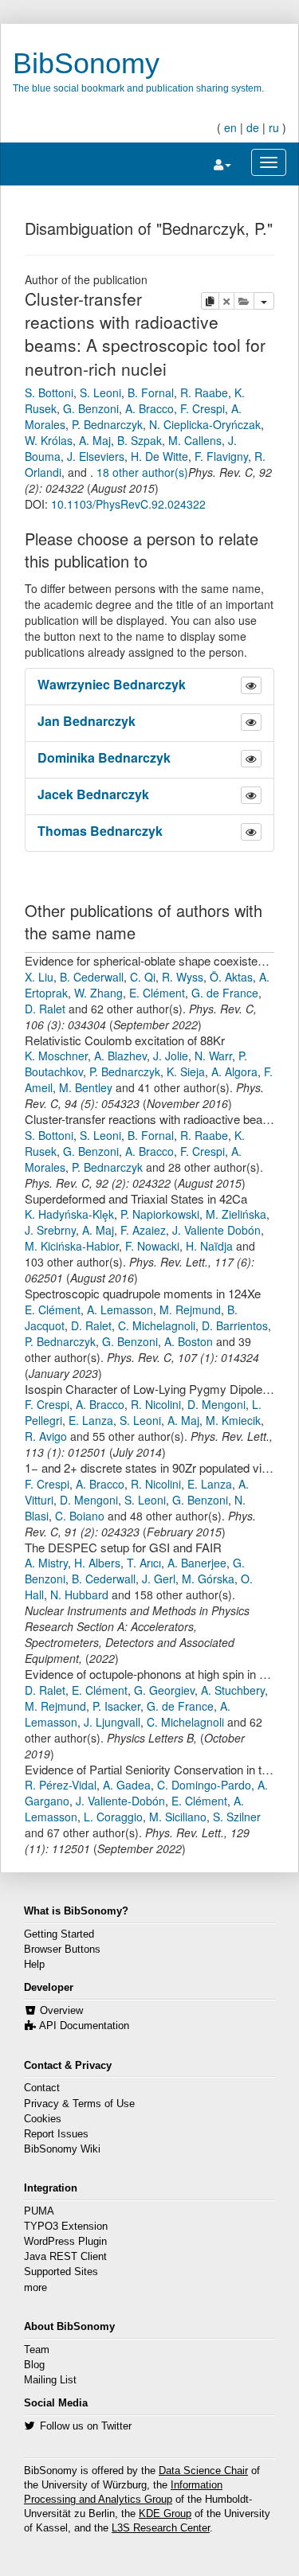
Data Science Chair (203, 2471)
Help (34, 1965)
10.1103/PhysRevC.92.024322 (128, 504)
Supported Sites (61, 2272)
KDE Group (165, 2514)
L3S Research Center (161, 2528)
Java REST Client (65, 2257)
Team (37, 2350)
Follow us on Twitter (86, 2426)
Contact (42, 2088)
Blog (34, 2365)
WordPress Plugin (65, 2242)
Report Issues (56, 2134)
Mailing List (50, 2380)
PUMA (39, 2211)
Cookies (43, 2119)
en (230, 127)
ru (274, 127)
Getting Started (59, 1934)
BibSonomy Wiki (62, 2149)
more (35, 2288)
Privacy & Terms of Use (79, 2104)
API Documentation (84, 2026)
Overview (61, 2011)
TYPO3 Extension (66, 2227)
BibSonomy (86, 63)
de (253, 127)
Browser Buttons (62, 1950)
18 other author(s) (142, 472)
